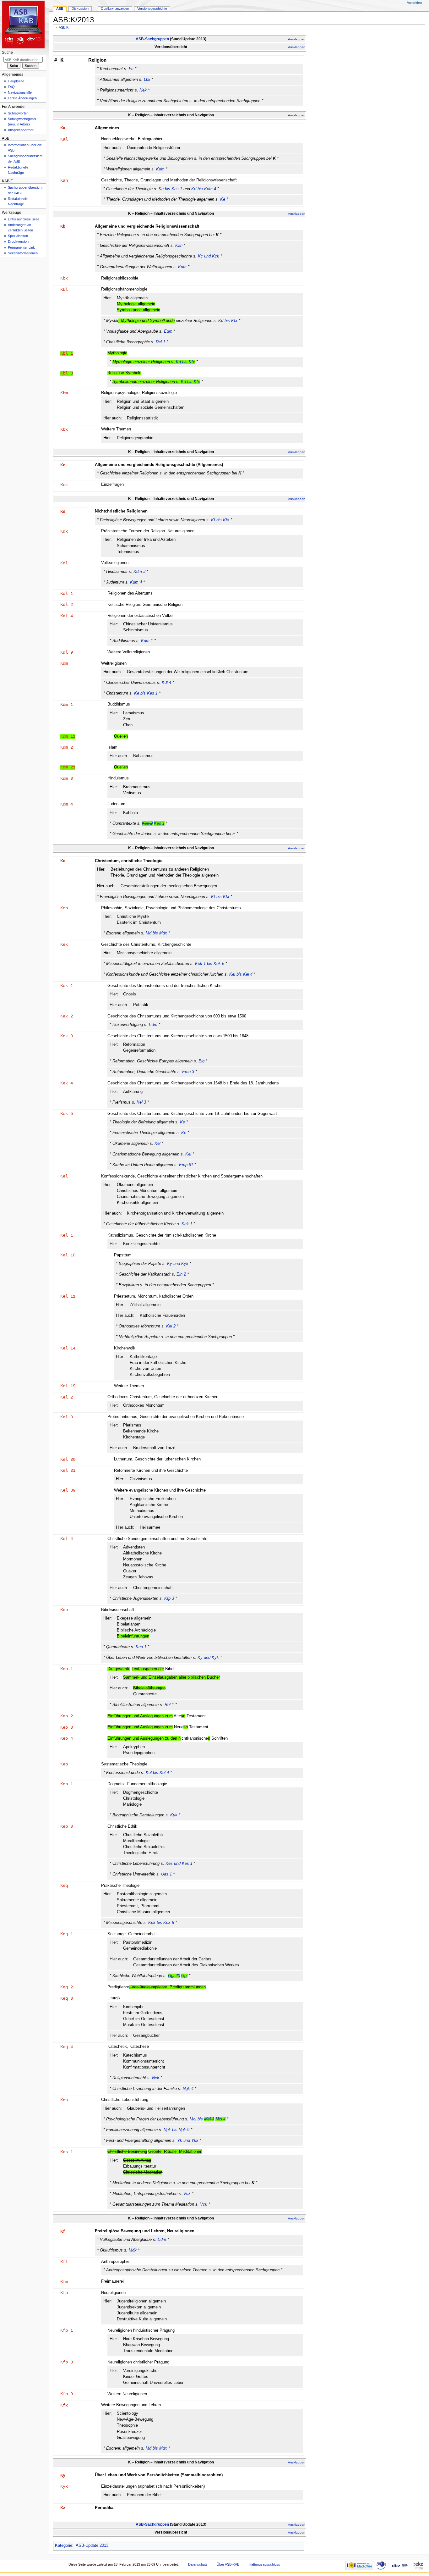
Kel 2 (171, 1326)
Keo (64, 1610)
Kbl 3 (67, 373)
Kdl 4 (67, 616)
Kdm (160, 169)
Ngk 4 (188, 2089)
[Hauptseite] (24, 24)
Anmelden (414, 3)
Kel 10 (68, 1255)
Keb (64, 908)
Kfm (64, 2282)
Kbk (64, 278)
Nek (143, 90)
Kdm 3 (139, 572)
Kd (63, 512)
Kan (64, 180)
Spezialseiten (18, 236)
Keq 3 (67, 1998)
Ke (223, 199)
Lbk (147, 80)
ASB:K (64, 27)
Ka (63, 128)
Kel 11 (68, 1296)
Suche (7, 53)
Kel (157, 1144)
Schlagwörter (18, 113)
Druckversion (18, 241)
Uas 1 (166, 1874)
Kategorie (64, 2546)
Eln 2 (181, 1274)
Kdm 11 (68, 736)
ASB (60, 8)
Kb (63, 226)
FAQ (11, 87)
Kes (64, 2100)
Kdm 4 (136, 582)
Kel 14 (68, 1348)
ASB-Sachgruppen (152, 39)
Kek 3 (67, 1036)
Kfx (64, 2405)
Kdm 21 (68, 767)
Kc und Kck (209, 256)
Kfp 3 (169, 1598)
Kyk (174, 1815)
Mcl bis (208, 2119)
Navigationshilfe (20, 92)
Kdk (64, 531)
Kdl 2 (67, 605)
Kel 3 (141, 1102)
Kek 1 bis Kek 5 (210, 964)
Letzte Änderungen (22, 98)
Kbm (64, 393)
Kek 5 (67, 1114)
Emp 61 (186, 1165)
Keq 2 (67, 1987)
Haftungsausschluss (264, 2564)
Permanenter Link (21, 247)
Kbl (64, 290)
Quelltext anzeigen (115, 8)
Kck (64, 485)
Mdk (133, 2250)
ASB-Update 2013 (92, 2546)
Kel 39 (68, 1490)
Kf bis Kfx (220, 520)
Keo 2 (67, 1716)
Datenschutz (198, 2564)
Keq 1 (67, 1934)
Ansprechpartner (21, 130)
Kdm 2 (67, 747)
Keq (64, 1886)
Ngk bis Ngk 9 (176, 2130)
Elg (201, 1061)
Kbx (64, 429)
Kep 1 (67, 1784)
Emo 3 (188, 1072)
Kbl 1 (67, 353)
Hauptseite (16, 81)
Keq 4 (67, 2047)
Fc (131, 69)
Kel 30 (68, 1460)
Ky (63, 2475)
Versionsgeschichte (152, 8)
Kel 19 (68, 1386)
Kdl (64, 563)
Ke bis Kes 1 (170, 189)
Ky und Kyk (178, 1264)
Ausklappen (297, 39)
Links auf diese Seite (24, 219)
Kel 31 (68, 1471)
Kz (63, 2508)
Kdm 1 (147, 641)
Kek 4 (67, 1083)
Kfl (64, 2262)
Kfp (64, 2293)
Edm (168, 331)
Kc (63, 465)
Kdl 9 (67, 652)
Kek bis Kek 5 (161, 1923)
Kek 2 (67, 1016)
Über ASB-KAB (228, 2564)
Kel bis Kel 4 (241, 974)
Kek (64, 945)
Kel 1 (67, 1235)
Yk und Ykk (188, 2141)
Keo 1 (141, 1647)
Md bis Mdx (156, 933)
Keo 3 (67, 1727)
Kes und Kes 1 (179, 1864)
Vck (187, 2194)
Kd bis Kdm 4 (204, 189)
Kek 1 (67, 986)
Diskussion (80, 8)
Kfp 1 (67, 2330)
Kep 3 (67, 1826)
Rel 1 (160, 342)
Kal (64, 139)
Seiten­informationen (23, 253)
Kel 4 (67, 1539)
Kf (63, 2231)
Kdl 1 (67, 594)
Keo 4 (67, 1738)
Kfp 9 (67, 2394)
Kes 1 (67, 2152)
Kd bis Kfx (228, 321)
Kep (64, 1764)
